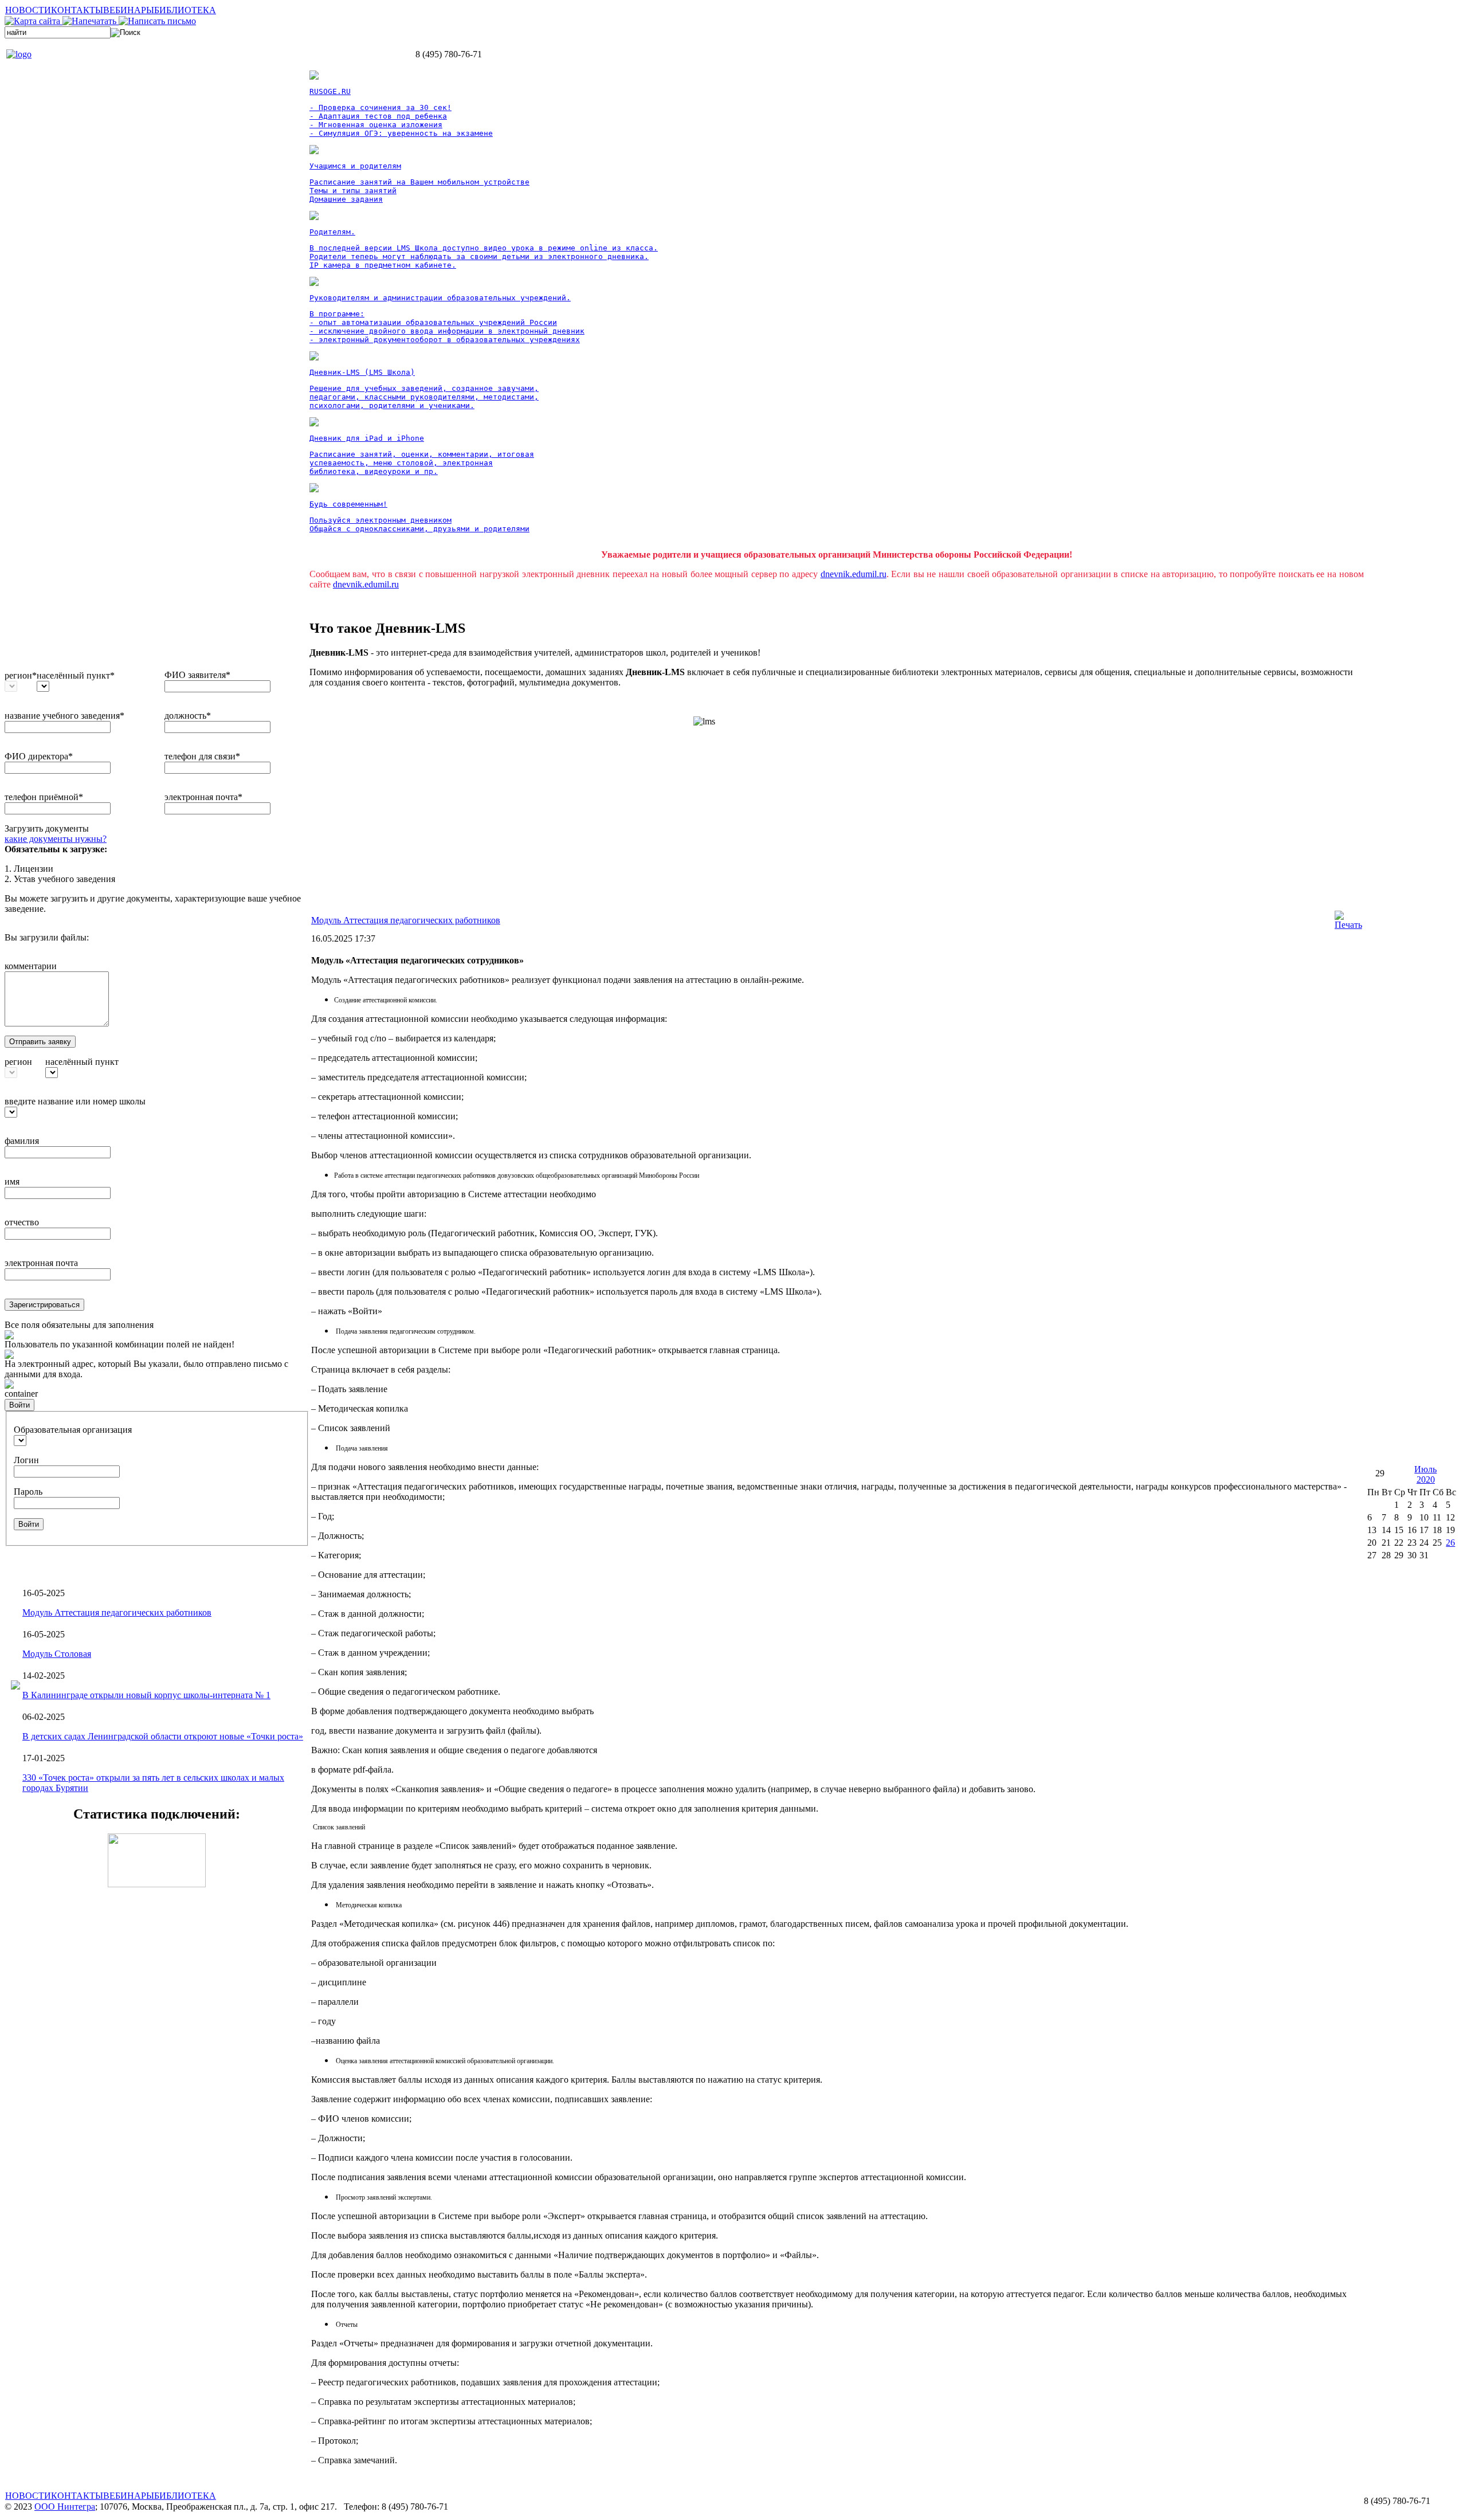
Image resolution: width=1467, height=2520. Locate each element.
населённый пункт (82, 1062)
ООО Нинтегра (65, 2507)
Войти (19, 1405)
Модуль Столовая (57, 1654)
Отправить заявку (40, 1042)
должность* (188, 716)
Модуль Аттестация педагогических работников (117, 1612)
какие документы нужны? (56, 839)
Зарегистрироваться (44, 1305)
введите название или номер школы (75, 1101)
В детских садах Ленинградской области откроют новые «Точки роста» (163, 1736)
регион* (21, 675)
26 (1450, 1543)
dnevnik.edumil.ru (854, 574)
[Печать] (1348, 925)
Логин (26, 1460)
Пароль (28, 1492)
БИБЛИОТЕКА (185, 10)
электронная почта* (203, 797)
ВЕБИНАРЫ (129, 10)
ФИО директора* (39, 756)
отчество (22, 1222)
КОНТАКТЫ (77, 10)
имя (12, 1181)
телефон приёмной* (44, 797)
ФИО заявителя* (197, 675)
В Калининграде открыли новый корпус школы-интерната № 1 (146, 1695)
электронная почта (41, 1263)
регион (18, 1062)
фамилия (22, 1141)
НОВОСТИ (28, 10)
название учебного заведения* (64, 716)
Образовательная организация (73, 1430)
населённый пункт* (76, 675)
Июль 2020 (1425, 1474)
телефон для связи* (202, 756)
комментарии (31, 966)
